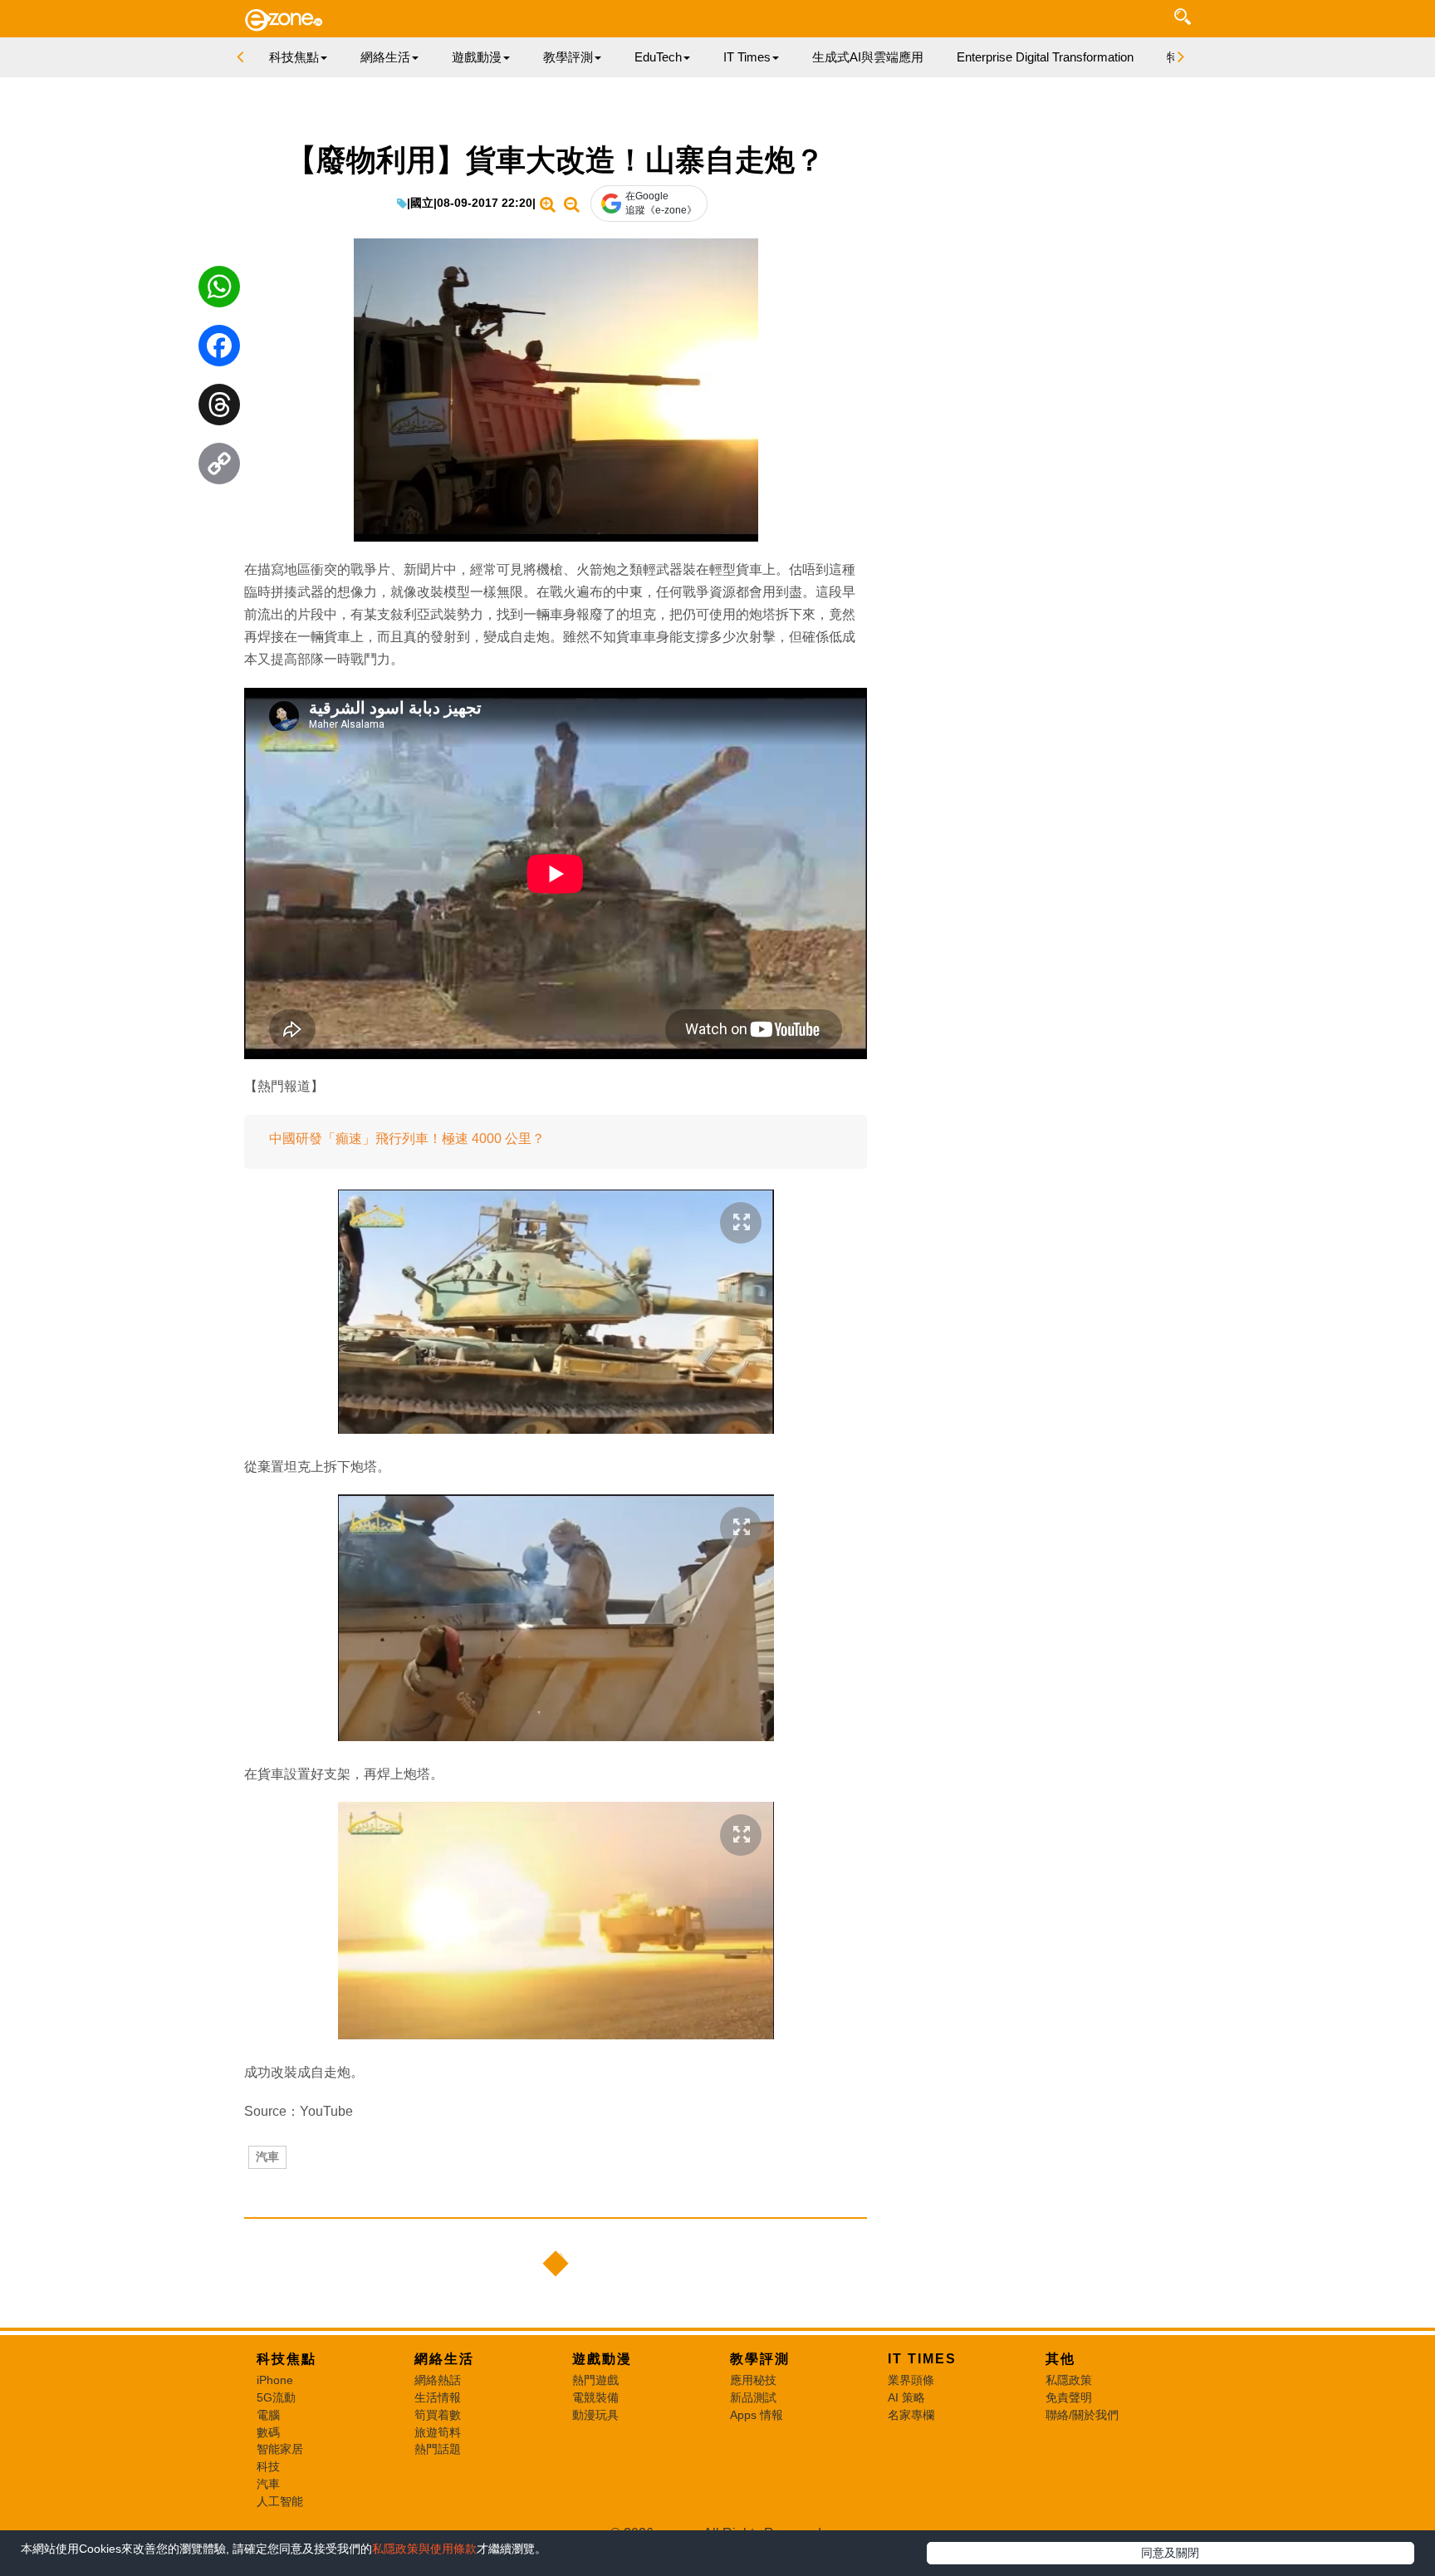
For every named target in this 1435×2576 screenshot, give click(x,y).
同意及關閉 (1170, 2553)
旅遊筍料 (438, 2432)
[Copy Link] (219, 468)
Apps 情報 (757, 2415)
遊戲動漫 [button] (477, 57)
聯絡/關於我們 (1082, 2415)
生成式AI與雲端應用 (868, 57)
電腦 (268, 2415)
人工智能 (280, 2501)
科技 (268, 2466)
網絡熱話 (438, 2380)
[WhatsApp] (219, 291)
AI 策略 (906, 2397)
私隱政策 (1069, 2380)
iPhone (275, 2380)
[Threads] (219, 409)
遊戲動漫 (602, 2359)
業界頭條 (911, 2380)
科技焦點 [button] (294, 57)
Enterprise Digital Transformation (1045, 57)
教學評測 (760, 2359)
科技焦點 (287, 2359)
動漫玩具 (595, 2415)
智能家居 (280, 2449)
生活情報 (438, 2397)
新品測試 (753, 2397)
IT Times (922, 2359)
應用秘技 (753, 2380)
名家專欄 (911, 2415)
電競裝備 (595, 2397)
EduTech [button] (658, 57)
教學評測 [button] (568, 57)
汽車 (267, 2156)
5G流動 (276, 2397)
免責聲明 (1069, 2397)
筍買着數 (438, 2415)
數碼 (268, 2432)
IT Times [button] (747, 57)
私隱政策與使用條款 (424, 2549)
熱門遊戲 (595, 2380)
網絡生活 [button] (385, 57)
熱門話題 (438, 2449)
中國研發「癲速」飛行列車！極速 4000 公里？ (407, 1138)
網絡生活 (444, 2359)
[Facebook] (219, 350)
